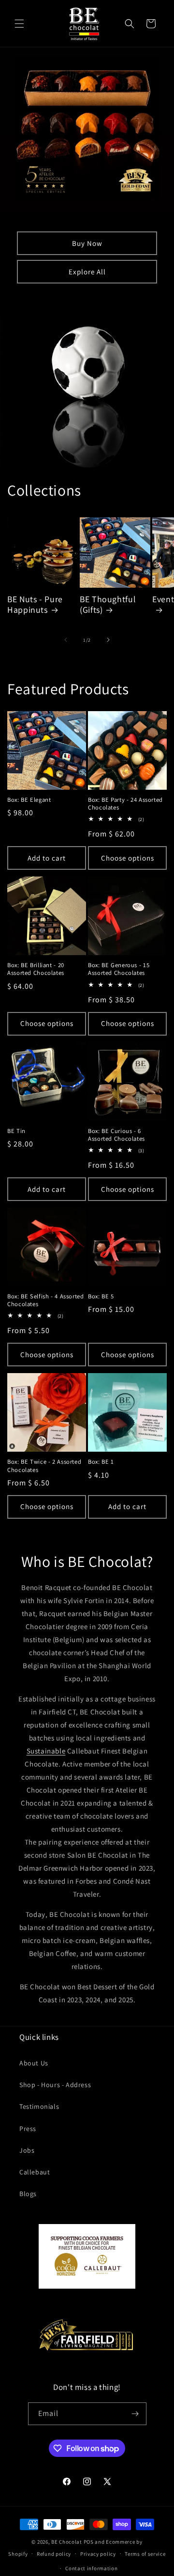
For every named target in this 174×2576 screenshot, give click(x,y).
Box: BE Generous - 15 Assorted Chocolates (119, 969)
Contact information (91, 2568)
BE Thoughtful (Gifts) (108, 605)
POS (89, 2542)
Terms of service (145, 2554)
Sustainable (46, 1751)
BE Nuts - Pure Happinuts (35, 605)
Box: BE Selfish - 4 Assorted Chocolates (46, 1300)
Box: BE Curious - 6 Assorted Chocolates (116, 1135)
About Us (34, 2063)
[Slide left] (66, 640)
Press (28, 2129)
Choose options (128, 858)
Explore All (87, 272)
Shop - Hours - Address (55, 2085)
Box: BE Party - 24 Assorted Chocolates (125, 804)
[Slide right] (108, 640)
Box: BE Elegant (29, 800)
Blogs (28, 2194)
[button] (19, 24)
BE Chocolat (67, 2542)
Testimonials (39, 2106)
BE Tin (16, 1131)
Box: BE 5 (101, 1296)
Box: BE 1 (101, 1462)
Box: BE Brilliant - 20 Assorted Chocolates (36, 969)
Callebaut (35, 2172)
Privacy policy (98, 2554)
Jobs (27, 2150)
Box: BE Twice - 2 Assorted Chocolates (44, 1466)
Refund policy (54, 2554)
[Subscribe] (135, 2414)
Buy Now (87, 243)
